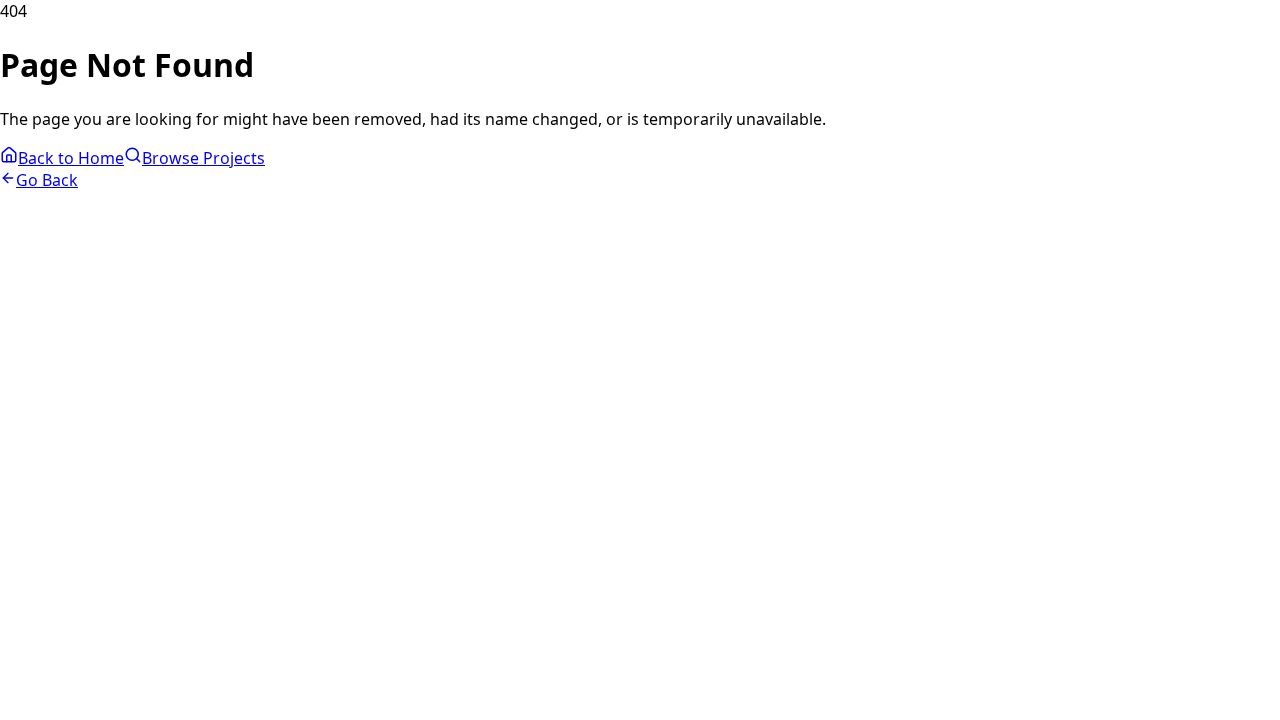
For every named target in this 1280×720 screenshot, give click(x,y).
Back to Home (71, 158)
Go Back (47, 180)
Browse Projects (203, 158)
